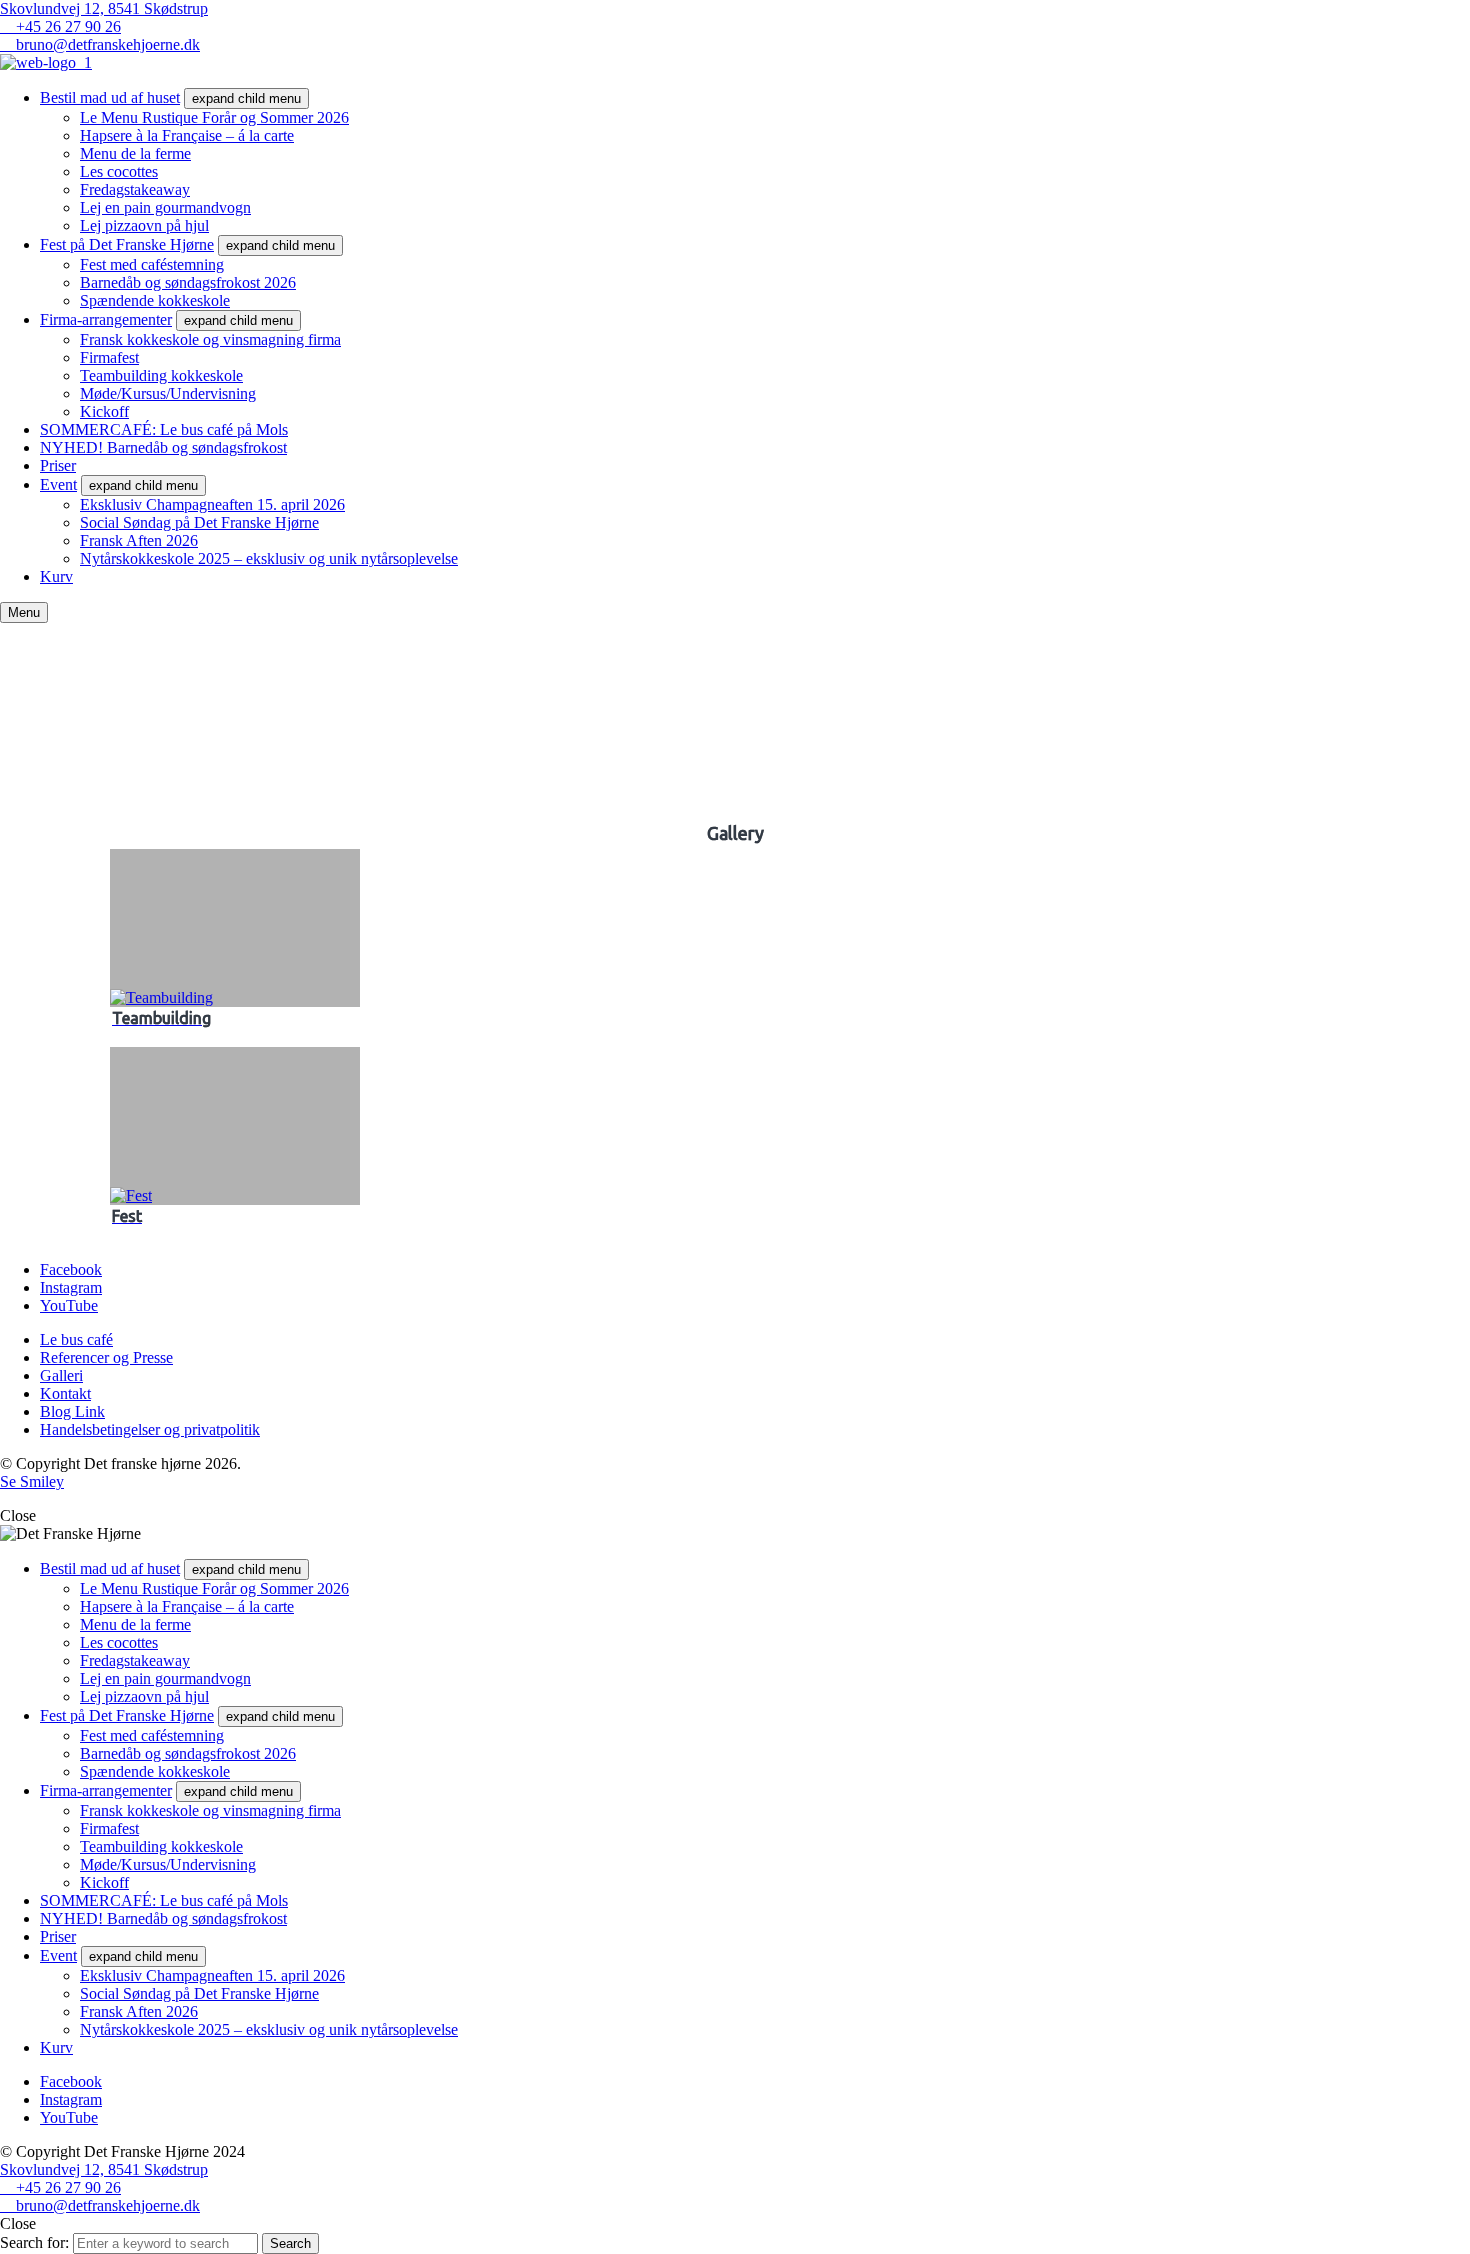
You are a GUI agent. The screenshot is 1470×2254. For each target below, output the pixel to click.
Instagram (71, 1287)
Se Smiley (32, 1481)
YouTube (69, 1305)
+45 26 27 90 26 (66, 26)
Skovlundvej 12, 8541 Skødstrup (104, 8)
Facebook (71, 1269)
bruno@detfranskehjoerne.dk (106, 44)
